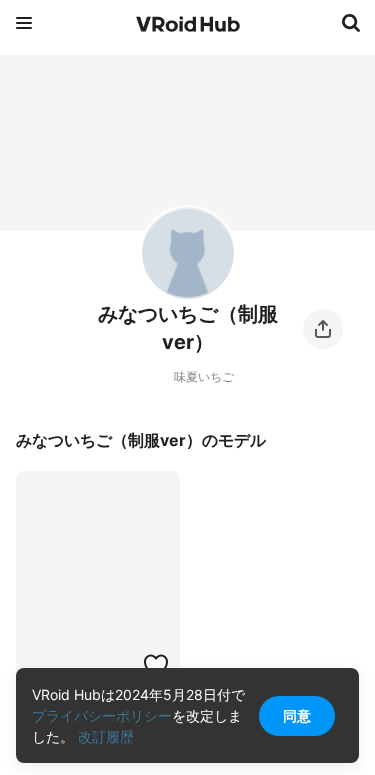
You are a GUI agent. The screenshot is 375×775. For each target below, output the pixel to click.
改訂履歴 (106, 736)
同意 (297, 715)
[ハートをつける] (156, 665)
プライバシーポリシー (102, 715)
